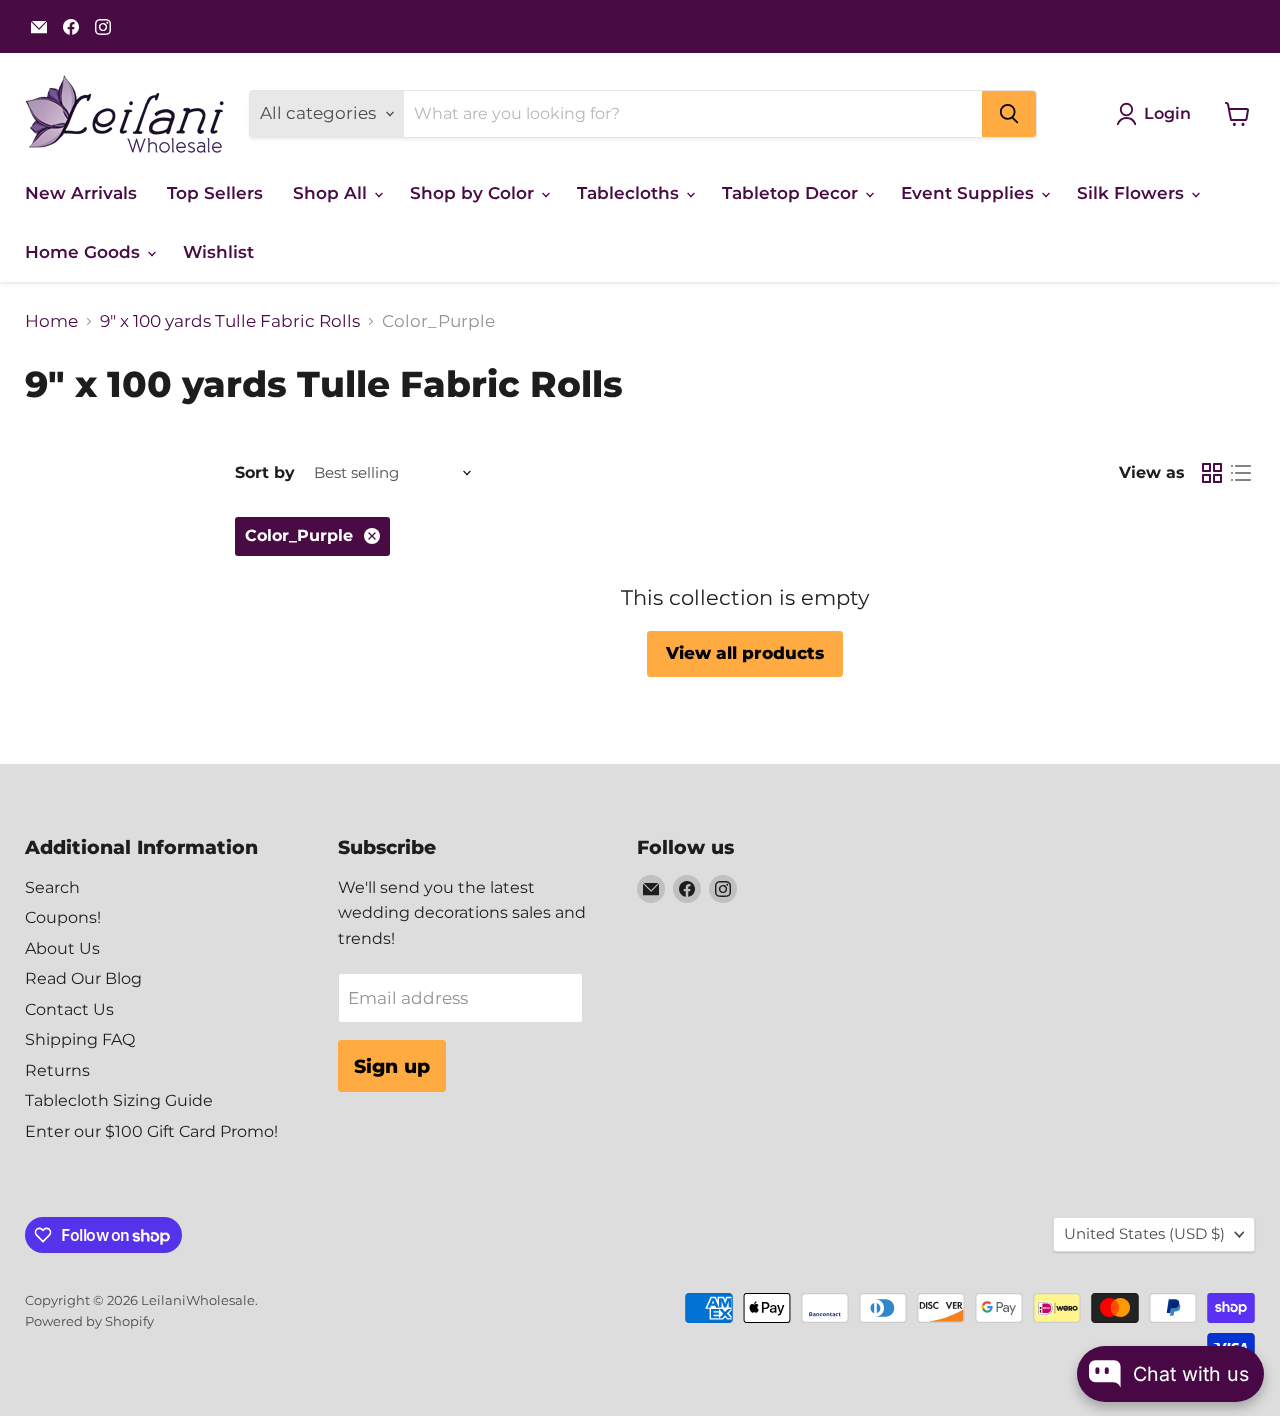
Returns (57, 1070)
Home (51, 321)
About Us (62, 948)
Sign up (392, 1066)
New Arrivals (81, 193)
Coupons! (63, 917)
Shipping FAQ (80, 1039)
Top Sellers (215, 193)
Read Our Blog (83, 978)
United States (1144, 1234)
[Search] (1009, 114)
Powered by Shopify (89, 1321)
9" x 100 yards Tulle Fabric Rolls (230, 321)
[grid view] (1212, 473)
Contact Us (69, 1009)
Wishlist (218, 252)
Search (52, 887)
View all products (745, 653)
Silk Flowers (1133, 193)
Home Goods (85, 252)
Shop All (332, 193)
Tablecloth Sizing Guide (119, 1100)
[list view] (1241, 473)
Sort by (265, 473)
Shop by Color (474, 193)
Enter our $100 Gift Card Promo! (151, 1131)
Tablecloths (630, 193)
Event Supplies (970, 193)
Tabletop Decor (792, 193)
